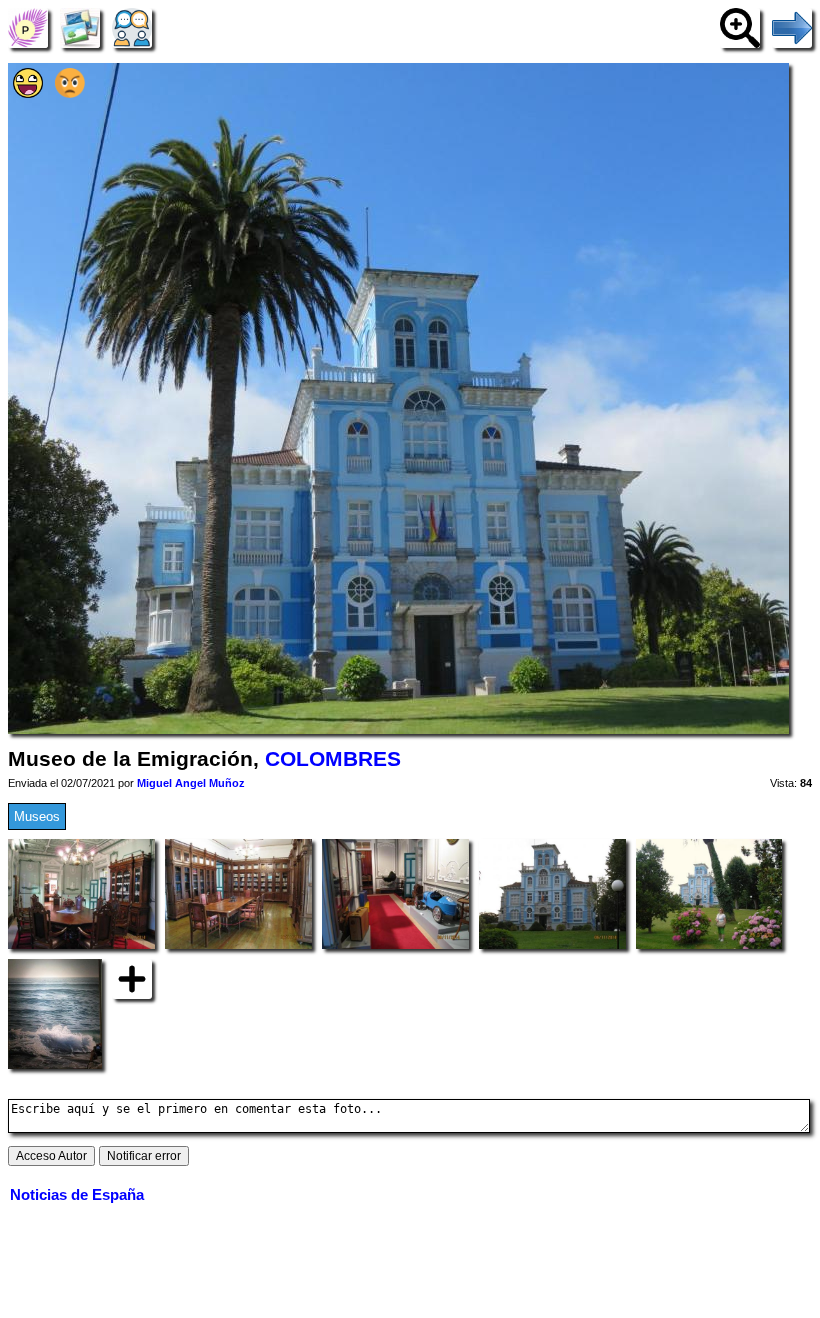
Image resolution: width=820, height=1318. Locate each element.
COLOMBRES (333, 759)
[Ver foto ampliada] (740, 27)
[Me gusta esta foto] (28, 93)
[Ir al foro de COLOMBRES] (132, 27)
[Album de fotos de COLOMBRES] (80, 27)
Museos (37, 816)
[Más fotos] (132, 978)
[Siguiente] (792, 27)
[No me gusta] (70, 93)
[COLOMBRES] (28, 27)
